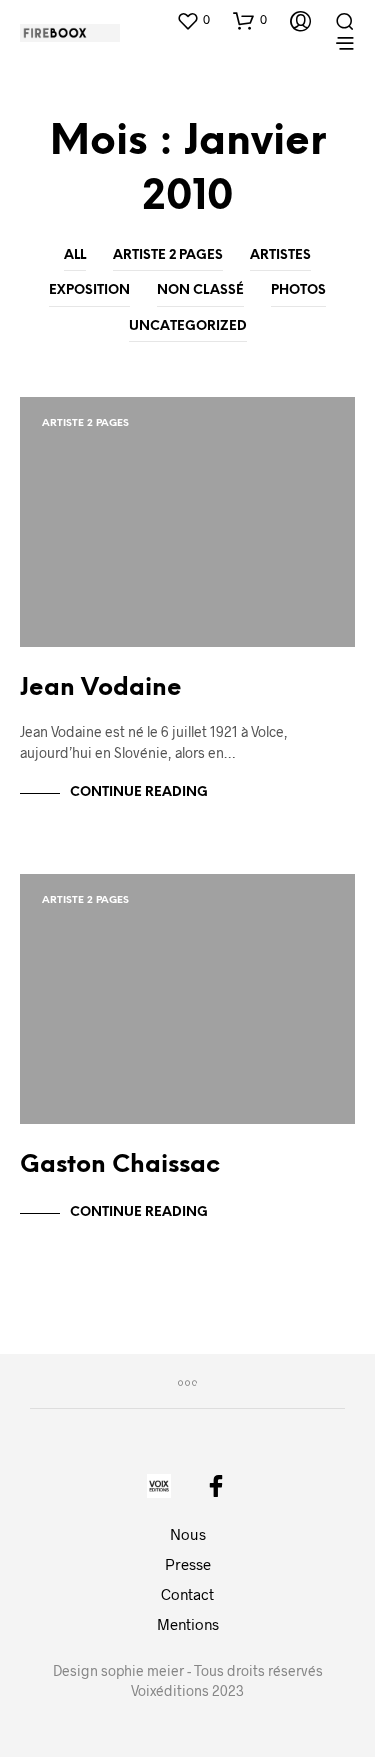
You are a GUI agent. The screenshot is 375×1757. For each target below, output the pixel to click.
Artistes (280, 255)
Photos (298, 290)
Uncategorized (188, 326)
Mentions (188, 1624)
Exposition (89, 290)
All (75, 255)
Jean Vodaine (101, 688)
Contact (187, 1594)
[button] (193, 20)
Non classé (200, 290)
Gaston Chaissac (120, 1165)
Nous (188, 1534)
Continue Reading (139, 792)
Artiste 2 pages (168, 255)
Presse (188, 1564)
